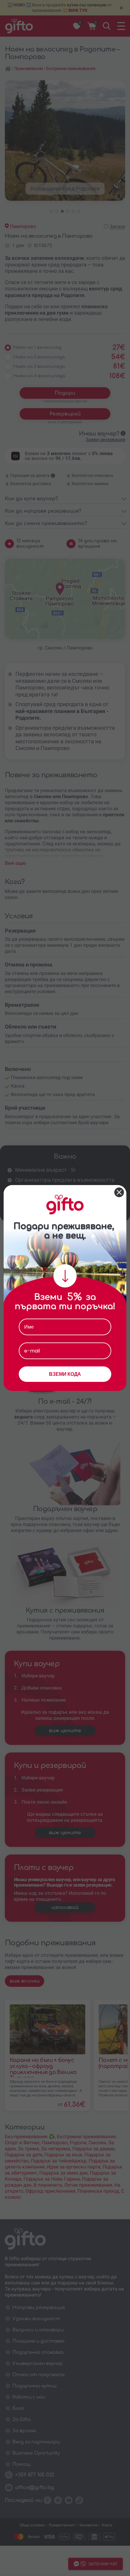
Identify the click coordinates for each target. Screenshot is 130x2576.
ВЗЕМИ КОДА (65, 1374)
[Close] (119, 1192)
